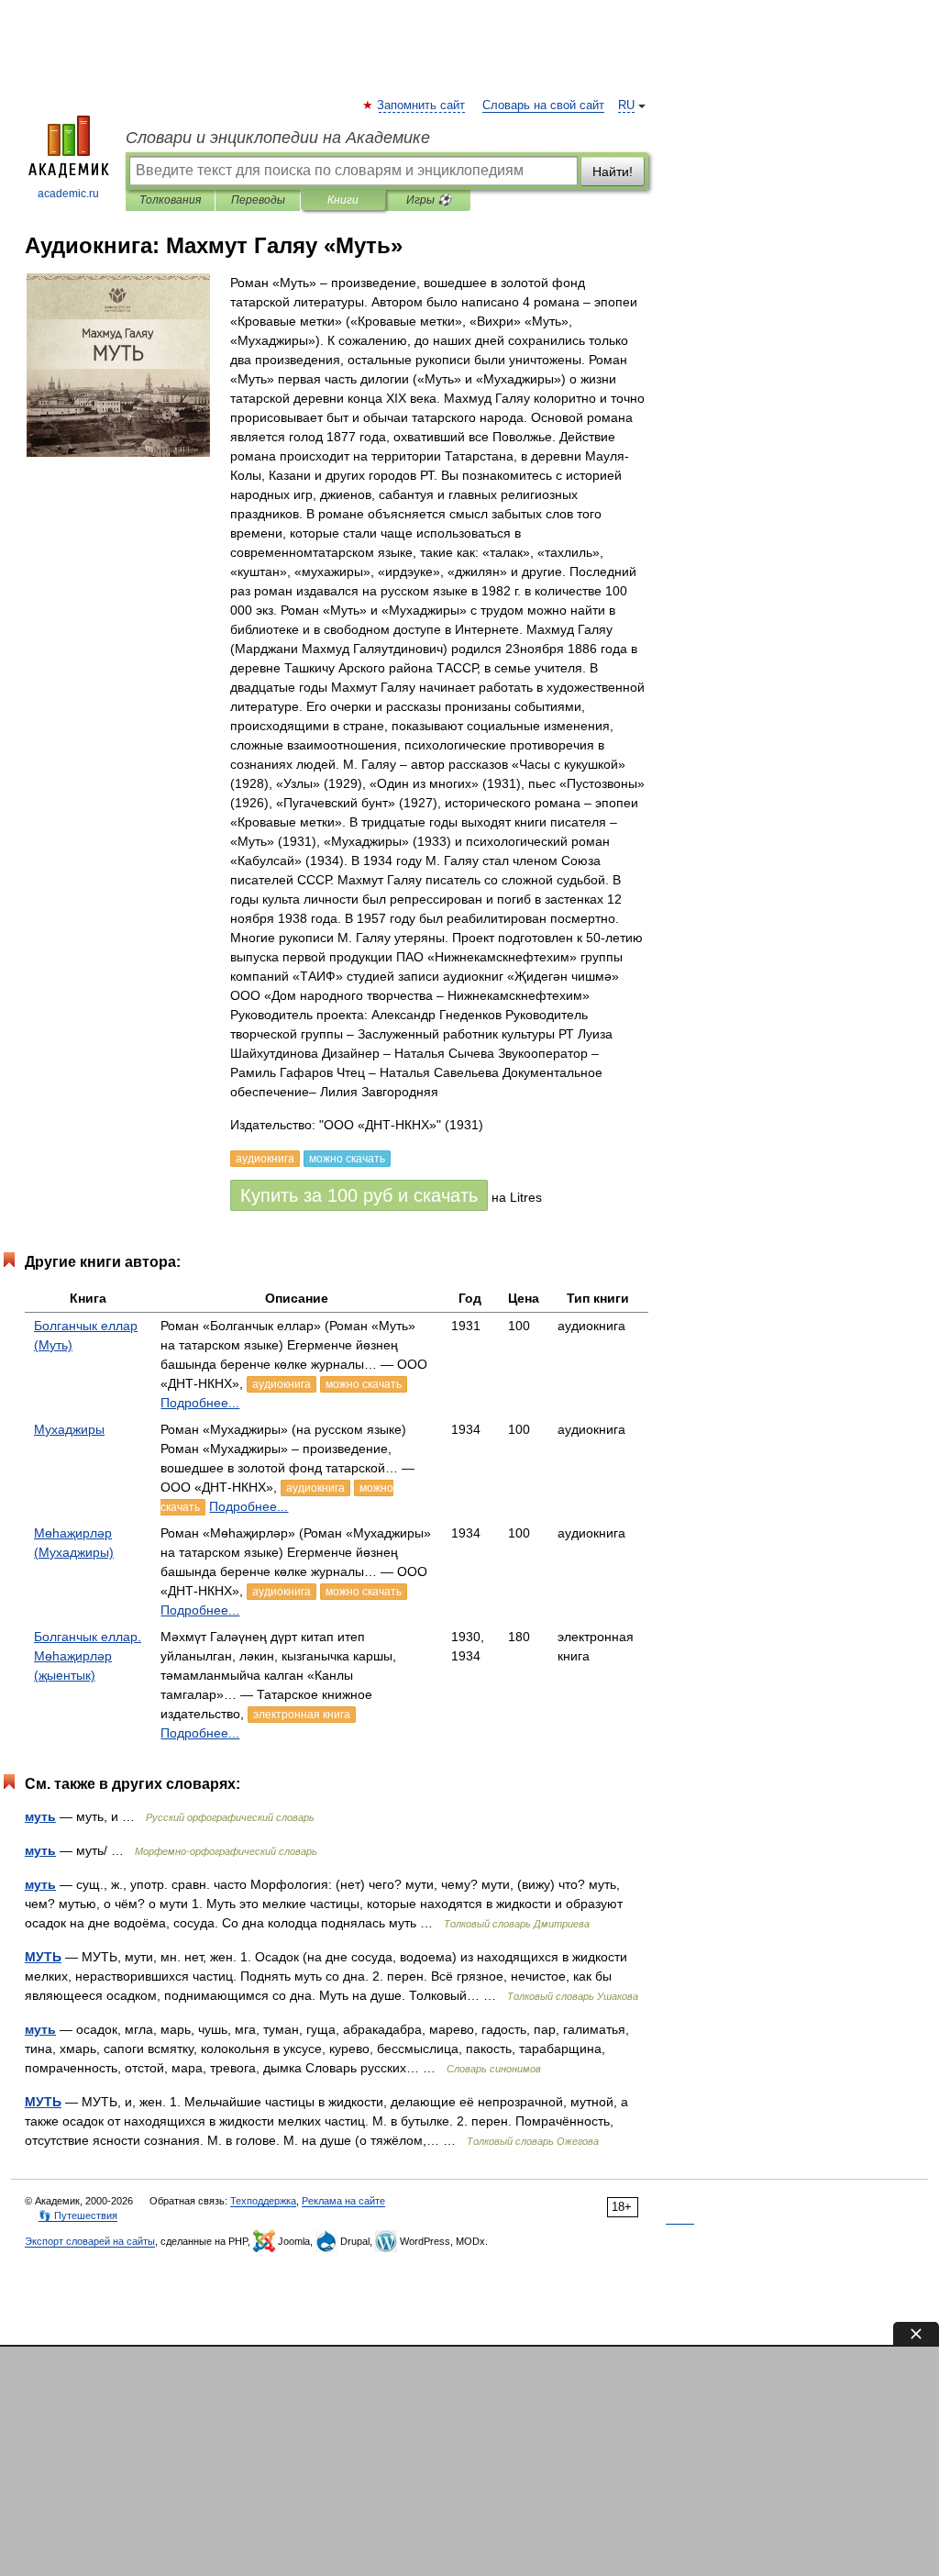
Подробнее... (200, 1403)
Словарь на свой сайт (543, 105)
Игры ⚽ (429, 200)
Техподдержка (263, 2201)
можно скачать (364, 1384)
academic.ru (68, 194)
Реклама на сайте (343, 2201)
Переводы (258, 200)
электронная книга (302, 1715)
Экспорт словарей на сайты (90, 2241)
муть (40, 1816)
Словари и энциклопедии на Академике (278, 138)
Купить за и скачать (359, 1195)
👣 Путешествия (78, 2215)
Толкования (170, 200)
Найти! (613, 172)
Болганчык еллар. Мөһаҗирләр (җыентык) (88, 1656)
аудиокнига (282, 1384)
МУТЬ (43, 1957)
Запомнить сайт (422, 105)
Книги (343, 200)
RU (626, 105)
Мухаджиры (69, 1429)
